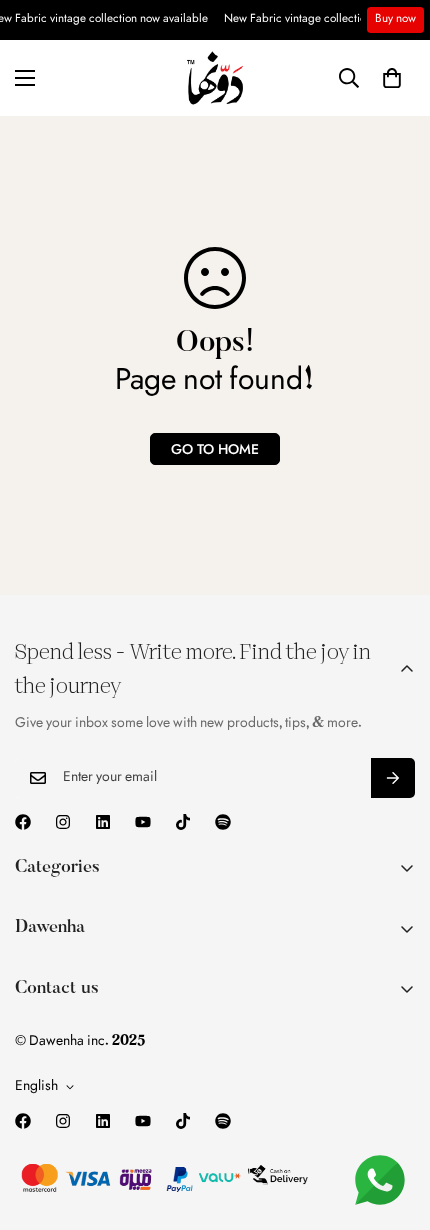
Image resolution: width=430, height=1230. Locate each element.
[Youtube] (143, 822)
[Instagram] (63, 822)
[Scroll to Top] (394, 1124)
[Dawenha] (215, 78)
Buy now (395, 19)
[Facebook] (23, 822)
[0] (392, 78)
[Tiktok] (183, 822)
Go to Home (215, 449)
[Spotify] (223, 822)
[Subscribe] (393, 778)
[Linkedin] (103, 822)
